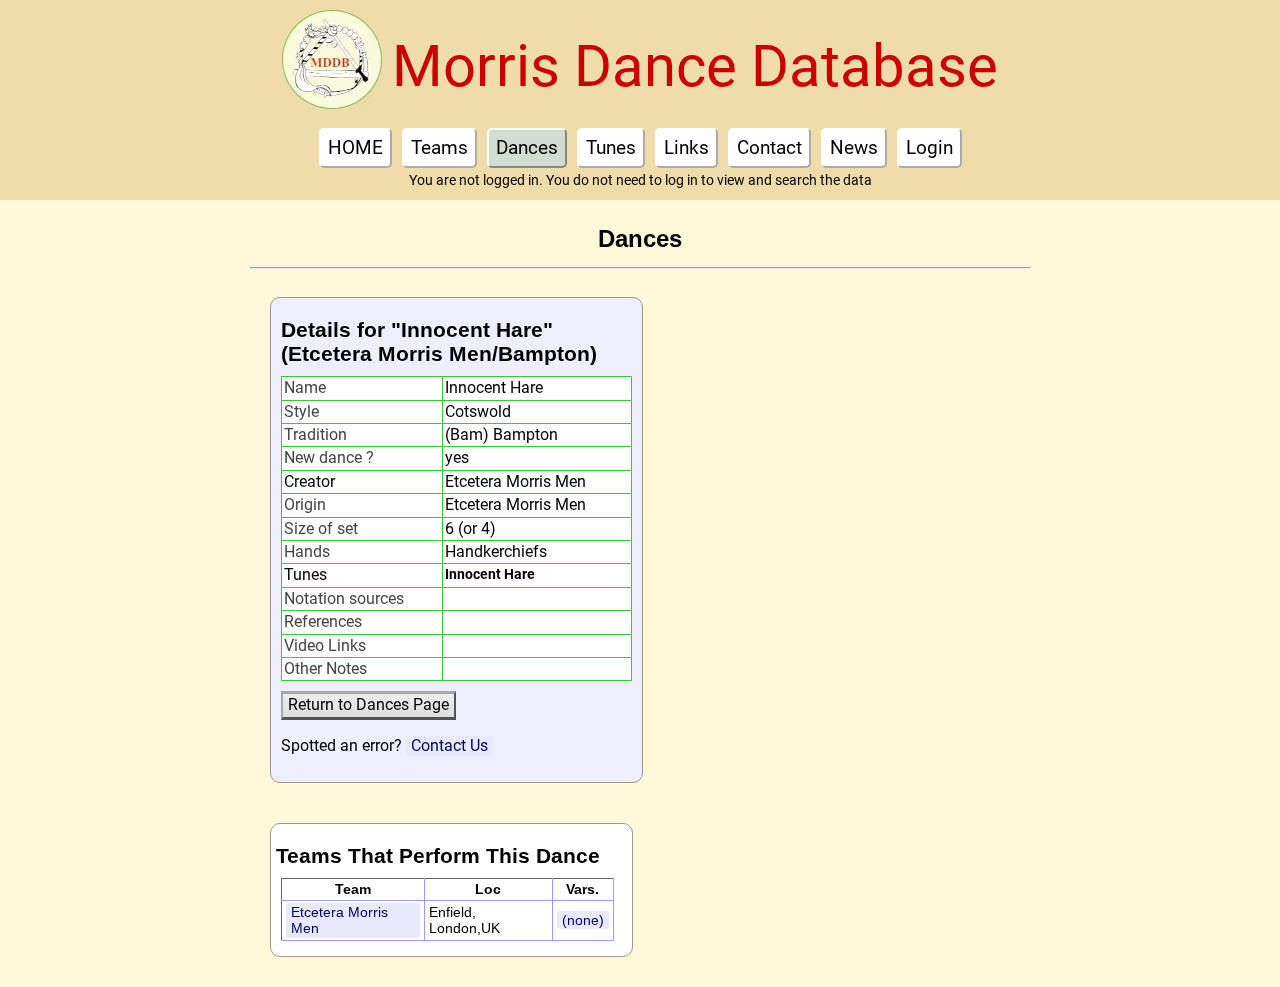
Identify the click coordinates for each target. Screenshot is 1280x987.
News (854, 147)
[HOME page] (332, 66)
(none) (583, 920)
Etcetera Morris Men (339, 920)
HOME (355, 147)
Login (929, 147)
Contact (769, 147)
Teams (439, 147)
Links (686, 147)
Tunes (611, 147)
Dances (527, 147)
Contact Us (449, 745)
